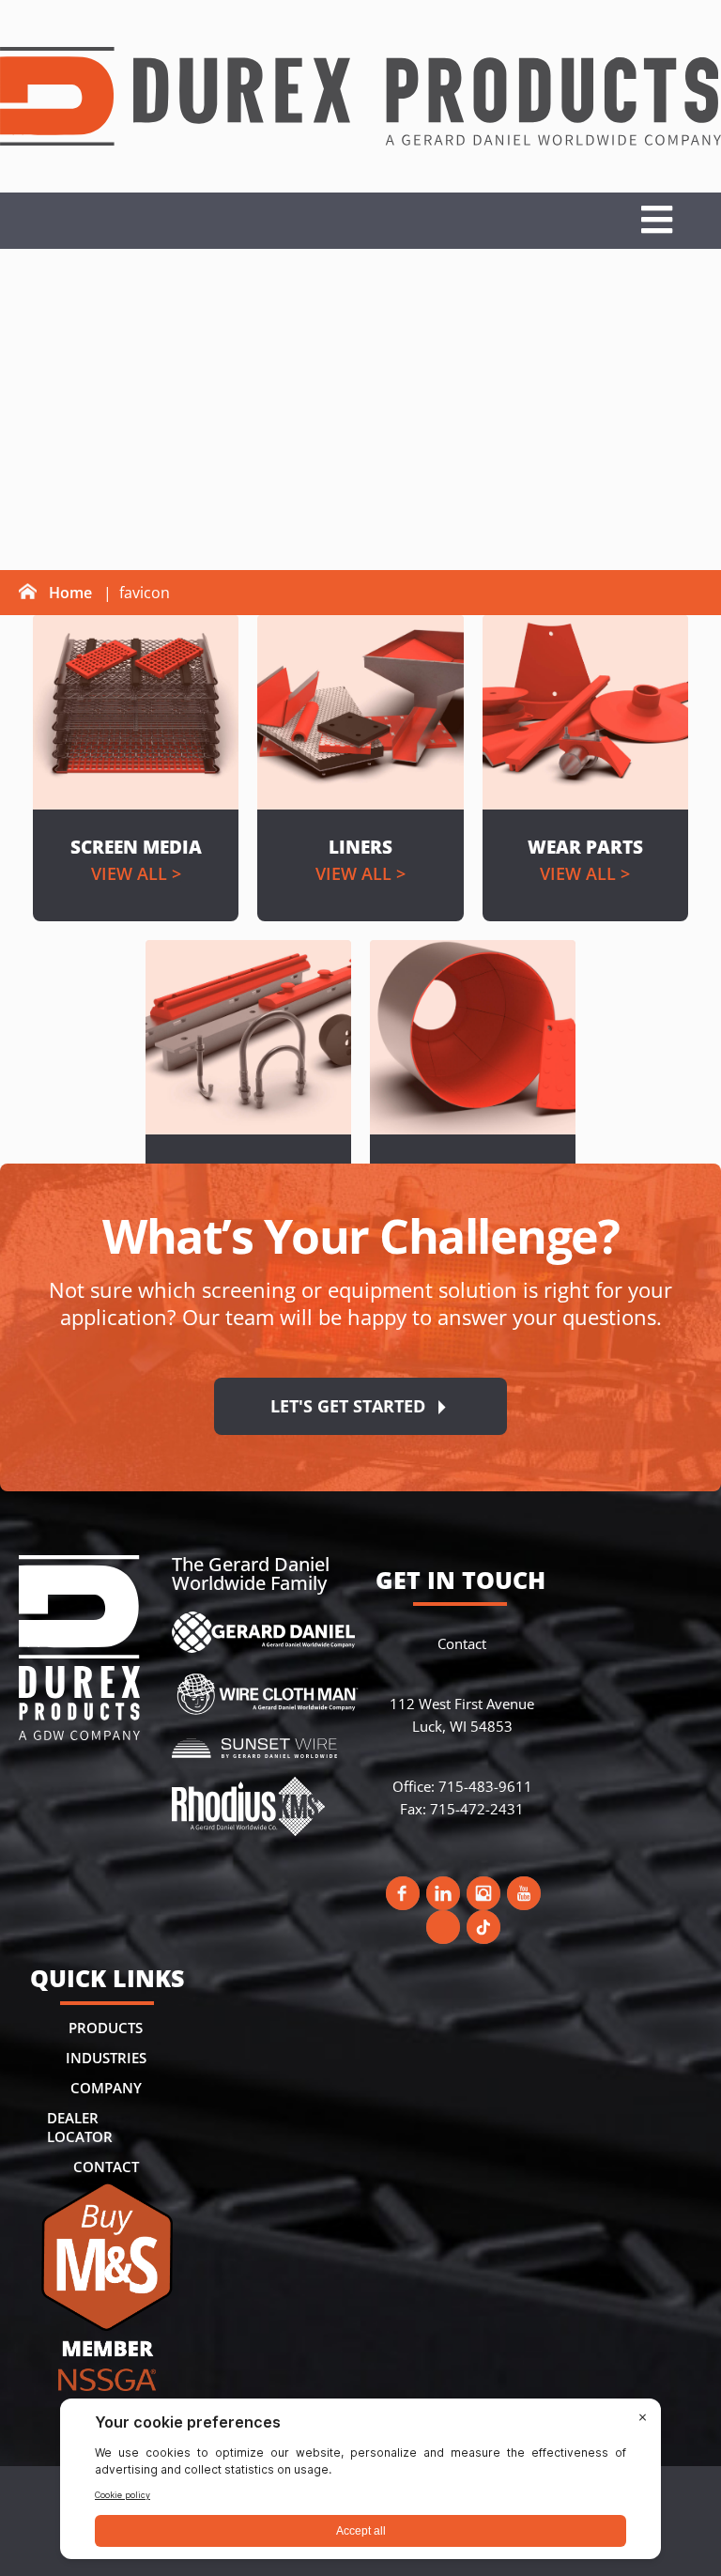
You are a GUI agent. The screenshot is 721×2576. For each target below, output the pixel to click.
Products (106, 2028)
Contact (106, 2167)
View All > (136, 873)
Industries (106, 2058)
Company (106, 2088)
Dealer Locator (80, 2127)
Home (70, 593)
